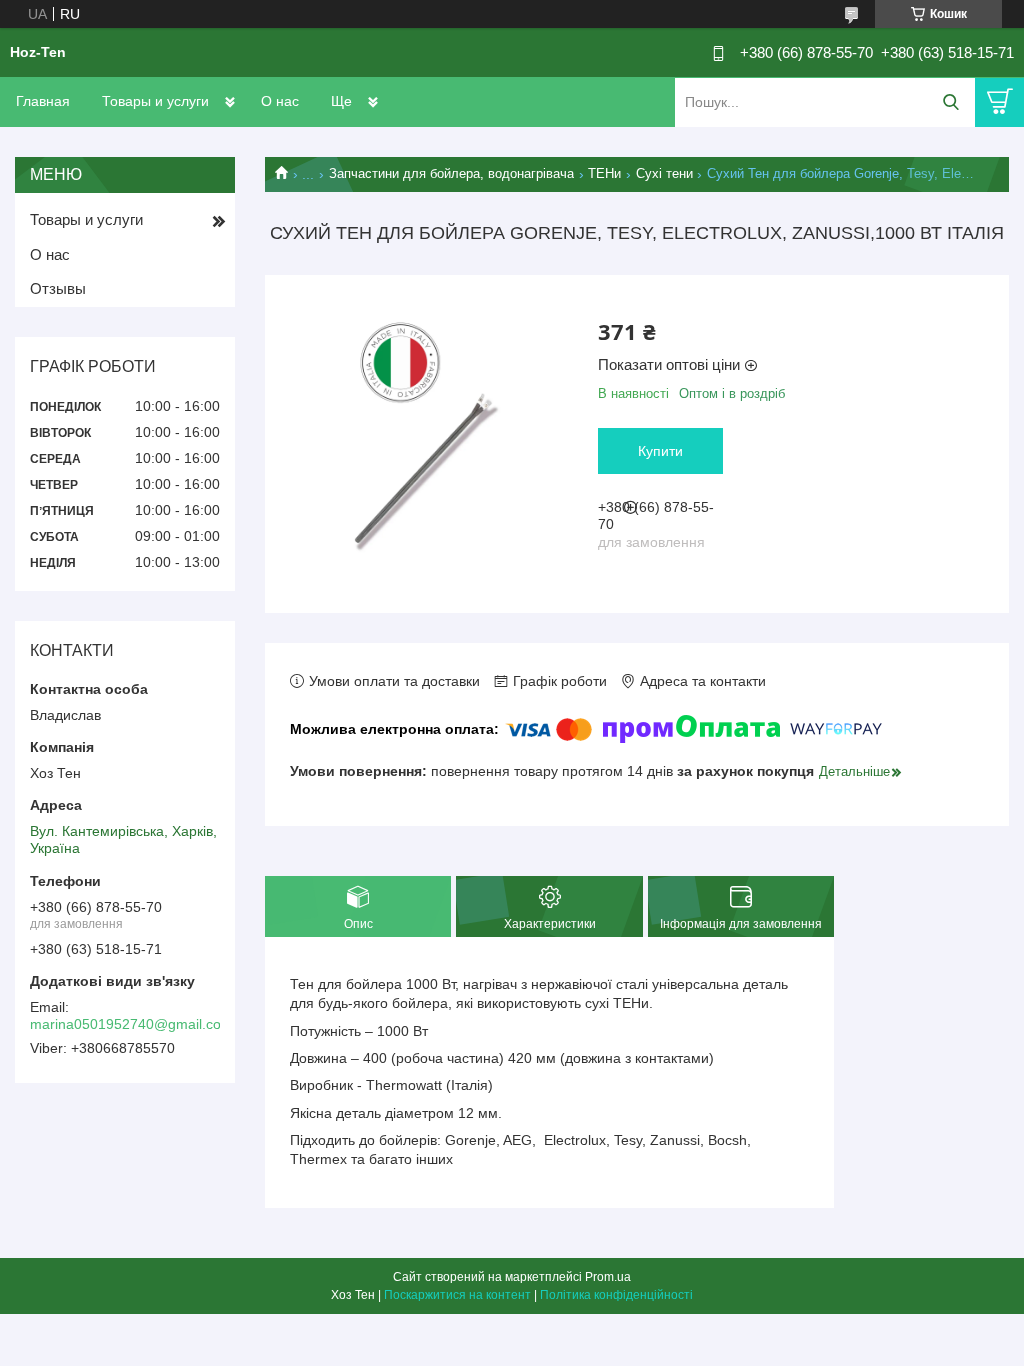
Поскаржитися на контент (457, 1295)
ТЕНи (604, 173)
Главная (43, 101)
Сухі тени (664, 173)
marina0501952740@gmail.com (131, 1024)
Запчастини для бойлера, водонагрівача (451, 173)
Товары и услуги (155, 101)
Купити (660, 451)
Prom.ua (608, 1277)
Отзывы (58, 288)
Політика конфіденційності (616, 1295)
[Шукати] (950, 102)
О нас (280, 101)
